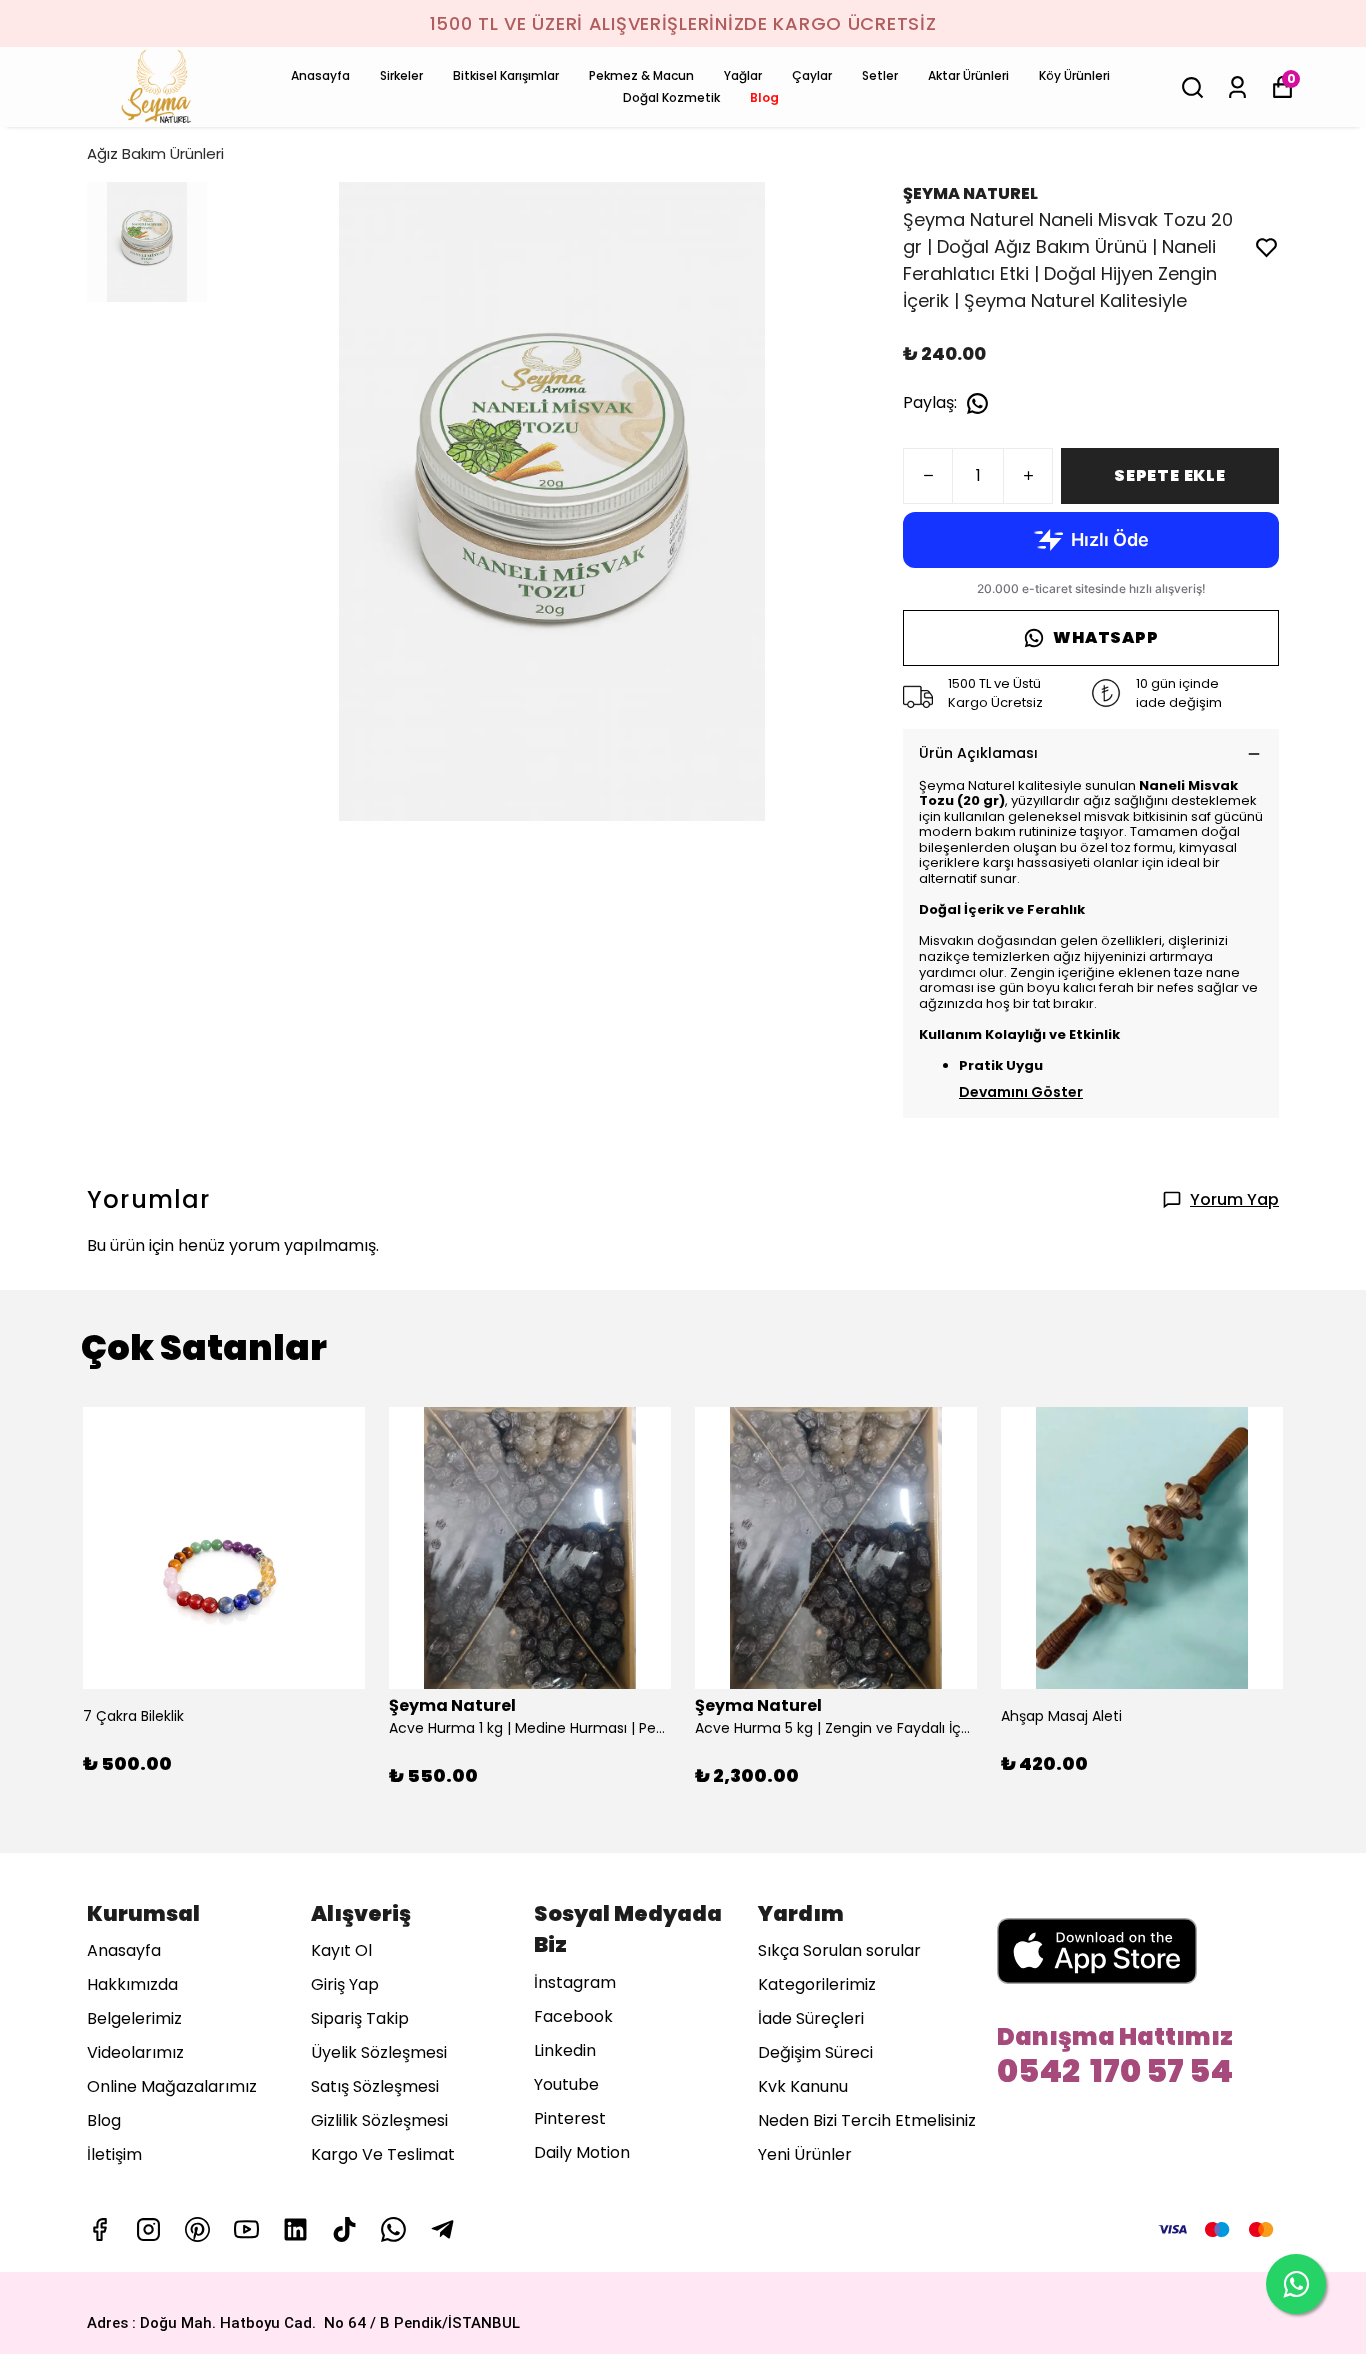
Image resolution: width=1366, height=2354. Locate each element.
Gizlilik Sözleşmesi (379, 2120)
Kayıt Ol (341, 1950)
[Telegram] (442, 2229)
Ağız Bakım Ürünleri (155, 153)
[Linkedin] (295, 2229)
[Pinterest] (197, 2229)
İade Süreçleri (811, 2018)
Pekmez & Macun (641, 75)
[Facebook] (99, 2229)
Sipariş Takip (360, 2018)
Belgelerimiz (134, 2018)
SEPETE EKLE (1170, 475)
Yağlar (743, 75)
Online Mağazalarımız (172, 2086)
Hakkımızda (132, 1984)
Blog (764, 97)
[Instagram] (148, 2229)
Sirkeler (401, 75)
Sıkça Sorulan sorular (839, 1950)
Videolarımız (135, 2052)
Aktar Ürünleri (968, 75)
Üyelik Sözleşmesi (379, 2052)
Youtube (566, 2084)
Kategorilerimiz (817, 1984)
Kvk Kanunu (803, 2086)
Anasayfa (320, 75)
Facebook (573, 2016)
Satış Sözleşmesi (375, 2086)
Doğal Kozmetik (671, 97)
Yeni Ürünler (805, 2154)
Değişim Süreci (815, 2052)
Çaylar (812, 75)
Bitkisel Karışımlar (506, 75)
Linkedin (565, 2050)
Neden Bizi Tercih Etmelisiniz (867, 2120)
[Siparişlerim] (1237, 87)
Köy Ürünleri (1074, 75)
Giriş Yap (345, 1984)
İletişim (114, 2154)
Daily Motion (582, 2152)
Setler (880, 75)
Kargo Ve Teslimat (383, 2154)
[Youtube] (246, 2229)
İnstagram (575, 1982)
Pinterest (570, 2118)
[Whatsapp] (393, 2229)
